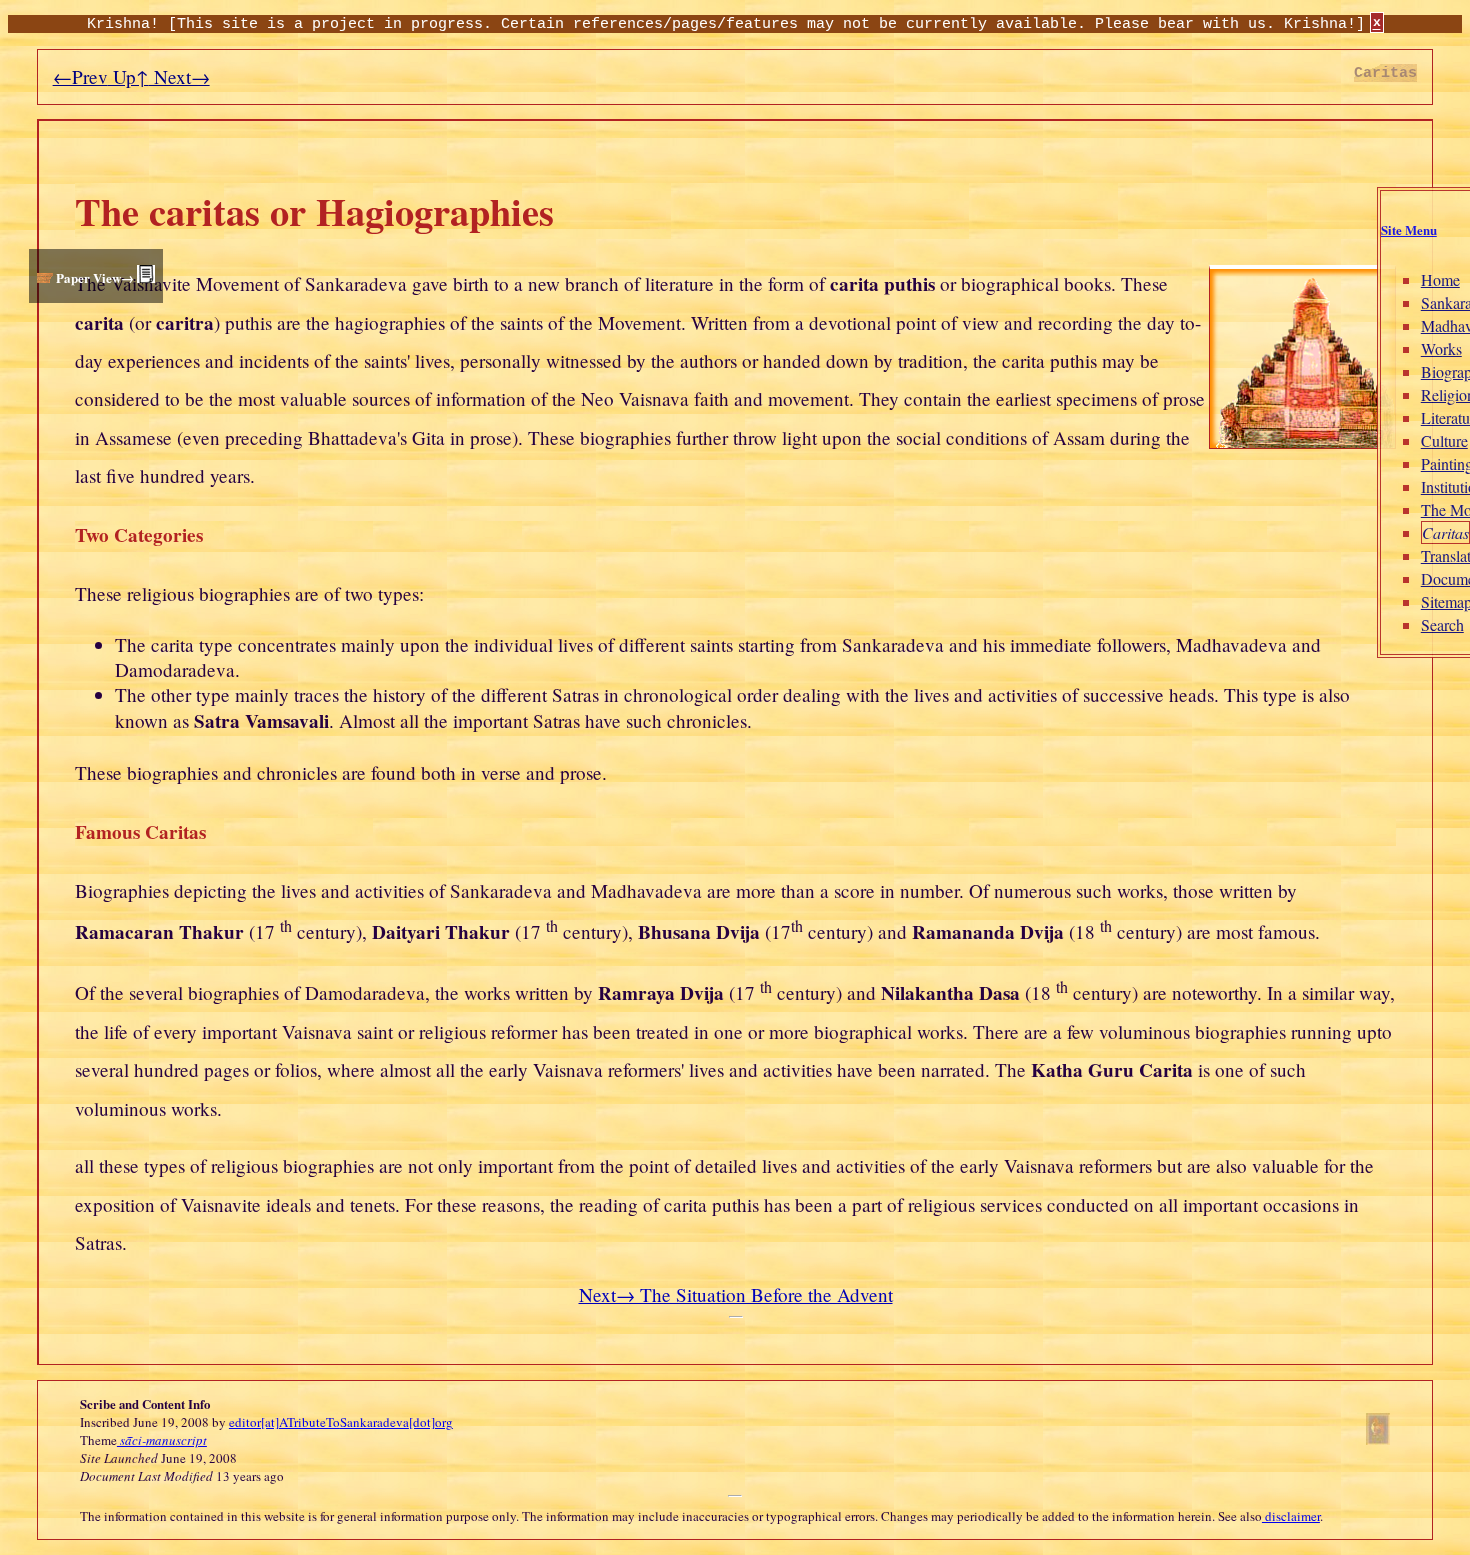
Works (1441, 348)
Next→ (179, 76)
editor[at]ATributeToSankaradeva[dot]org (341, 1422)
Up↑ (128, 76)
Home (1440, 279)
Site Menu (1409, 230)
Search (1442, 624)
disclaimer (1291, 1516)
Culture (1444, 440)
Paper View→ (95, 277)
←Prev (80, 76)
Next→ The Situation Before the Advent (736, 1294)
